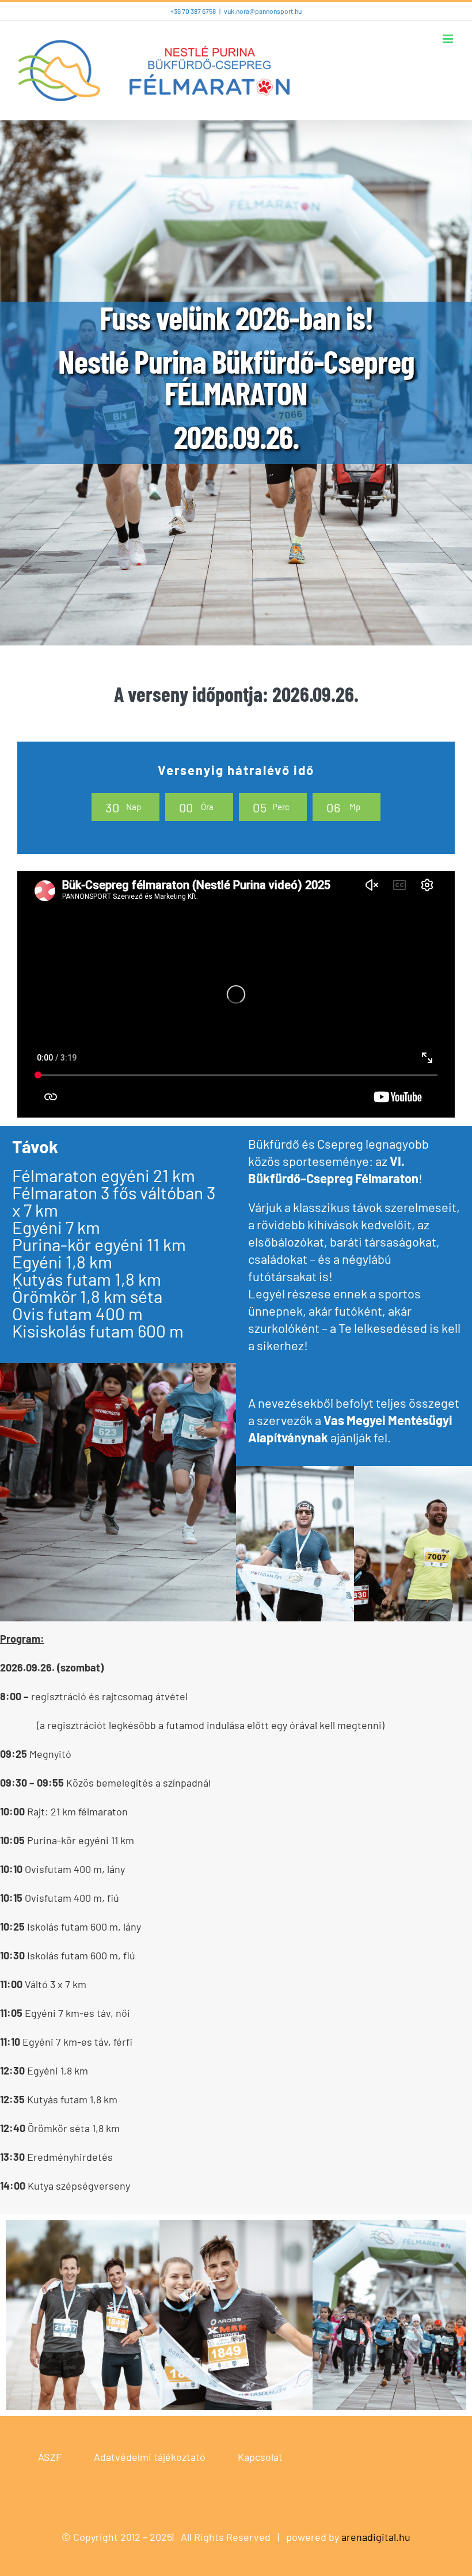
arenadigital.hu (376, 2537)
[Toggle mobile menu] (449, 39)
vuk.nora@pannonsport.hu (263, 11)
